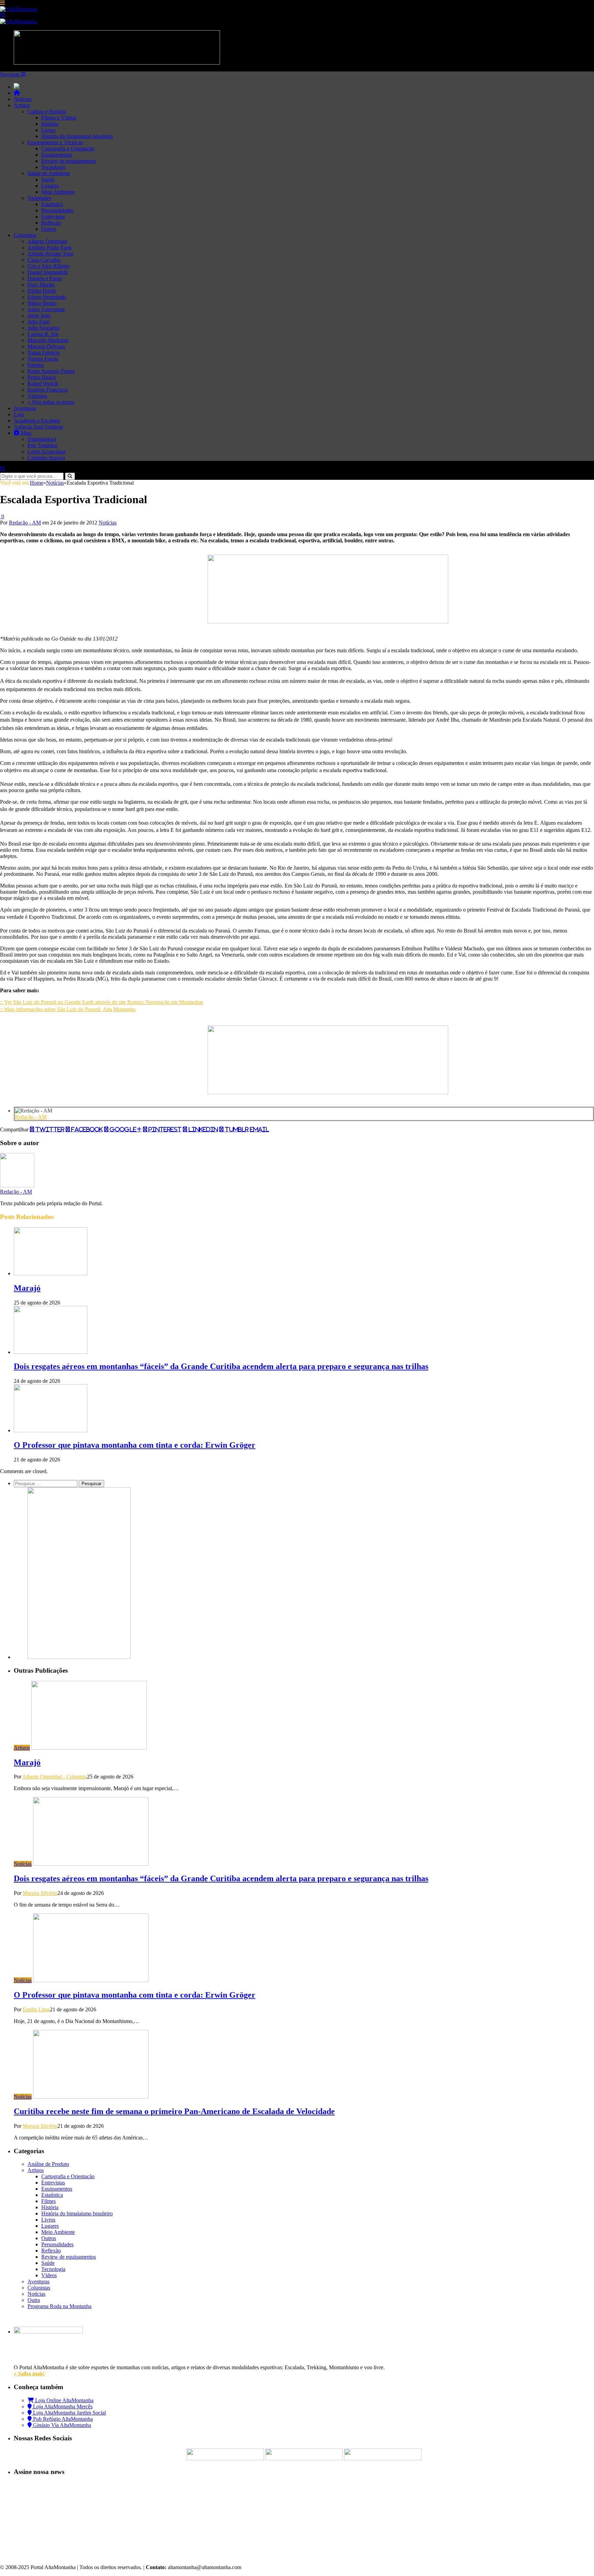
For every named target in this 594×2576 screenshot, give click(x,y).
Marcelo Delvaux (46, 346)
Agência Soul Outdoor (38, 427)
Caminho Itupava (46, 458)
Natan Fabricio (44, 353)
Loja (19, 414)
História (50, 124)
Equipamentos (57, 155)
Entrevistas (53, 217)
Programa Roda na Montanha (59, 2306)
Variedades (39, 198)
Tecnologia (53, 167)
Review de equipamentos (69, 161)
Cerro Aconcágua (47, 451)
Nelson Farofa (43, 359)
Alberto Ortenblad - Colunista (55, 1777)
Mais (25, 433)
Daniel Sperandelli (48, 272)
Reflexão (51, 223)
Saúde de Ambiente (49, 173)
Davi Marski (41, 285)
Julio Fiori (38, 322)
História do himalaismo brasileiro (77, 136)
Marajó (27, 1288)
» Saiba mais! (29, 2374)
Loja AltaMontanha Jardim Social (69, 2413)
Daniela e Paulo (45, 278)
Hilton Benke (42, 303)
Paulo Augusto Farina (51, 371)
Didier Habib (42, 291)
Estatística (52, 204)
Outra (34, 2300)
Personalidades (57, 210)
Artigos (22, 105)
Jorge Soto (39, 315)
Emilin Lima (36, 2009)
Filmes (48, 2201)
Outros (49, 229)
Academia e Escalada (37, 421)
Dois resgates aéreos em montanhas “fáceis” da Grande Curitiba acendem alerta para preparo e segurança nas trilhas (221, 1366)
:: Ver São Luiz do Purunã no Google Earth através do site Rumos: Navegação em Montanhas (102, 1002)
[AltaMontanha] (18, 9)
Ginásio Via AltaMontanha (61, 2425)
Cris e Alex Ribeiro (48, 266)
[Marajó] (51, 1273)
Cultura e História (47, 111)
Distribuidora (42, 439)
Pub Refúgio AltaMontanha (62, 2419)
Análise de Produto (48, 2164)
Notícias (23, 99)
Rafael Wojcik (43, 383)
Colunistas (25, 235)
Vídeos (49, 2275)
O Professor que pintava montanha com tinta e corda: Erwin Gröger (135, 1445)
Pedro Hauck (42, 377)
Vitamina (37, 396)
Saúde (48, 179)
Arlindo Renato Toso (50, 254)
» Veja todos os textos (51, 402)
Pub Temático (42, 445)
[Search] (3, 15)
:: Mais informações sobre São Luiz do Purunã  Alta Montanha (68, 1009)
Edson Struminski (47, 297)
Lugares (50, 186)
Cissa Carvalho (44, 260)
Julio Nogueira (43, 328)
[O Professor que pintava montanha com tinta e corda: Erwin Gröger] (51, 1430)
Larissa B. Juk (43, 334)
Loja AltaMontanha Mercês (62, 2406)
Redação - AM (25, 523)
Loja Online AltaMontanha (64, 2400)
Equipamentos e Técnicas (55, 142)
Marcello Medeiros (48, 340)
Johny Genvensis (46, 309)
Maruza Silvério (40, 1893)
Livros (48, 130)
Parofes (36, 365)
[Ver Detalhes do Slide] (328, 622)
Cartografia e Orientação (68, 149)
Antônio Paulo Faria (49, 247)
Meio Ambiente (58, 192)
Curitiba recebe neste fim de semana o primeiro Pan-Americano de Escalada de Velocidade (174, 2111)
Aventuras (25, 408)
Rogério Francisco (47, 390)
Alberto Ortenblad (47, 241)
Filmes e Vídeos (59, 118)
